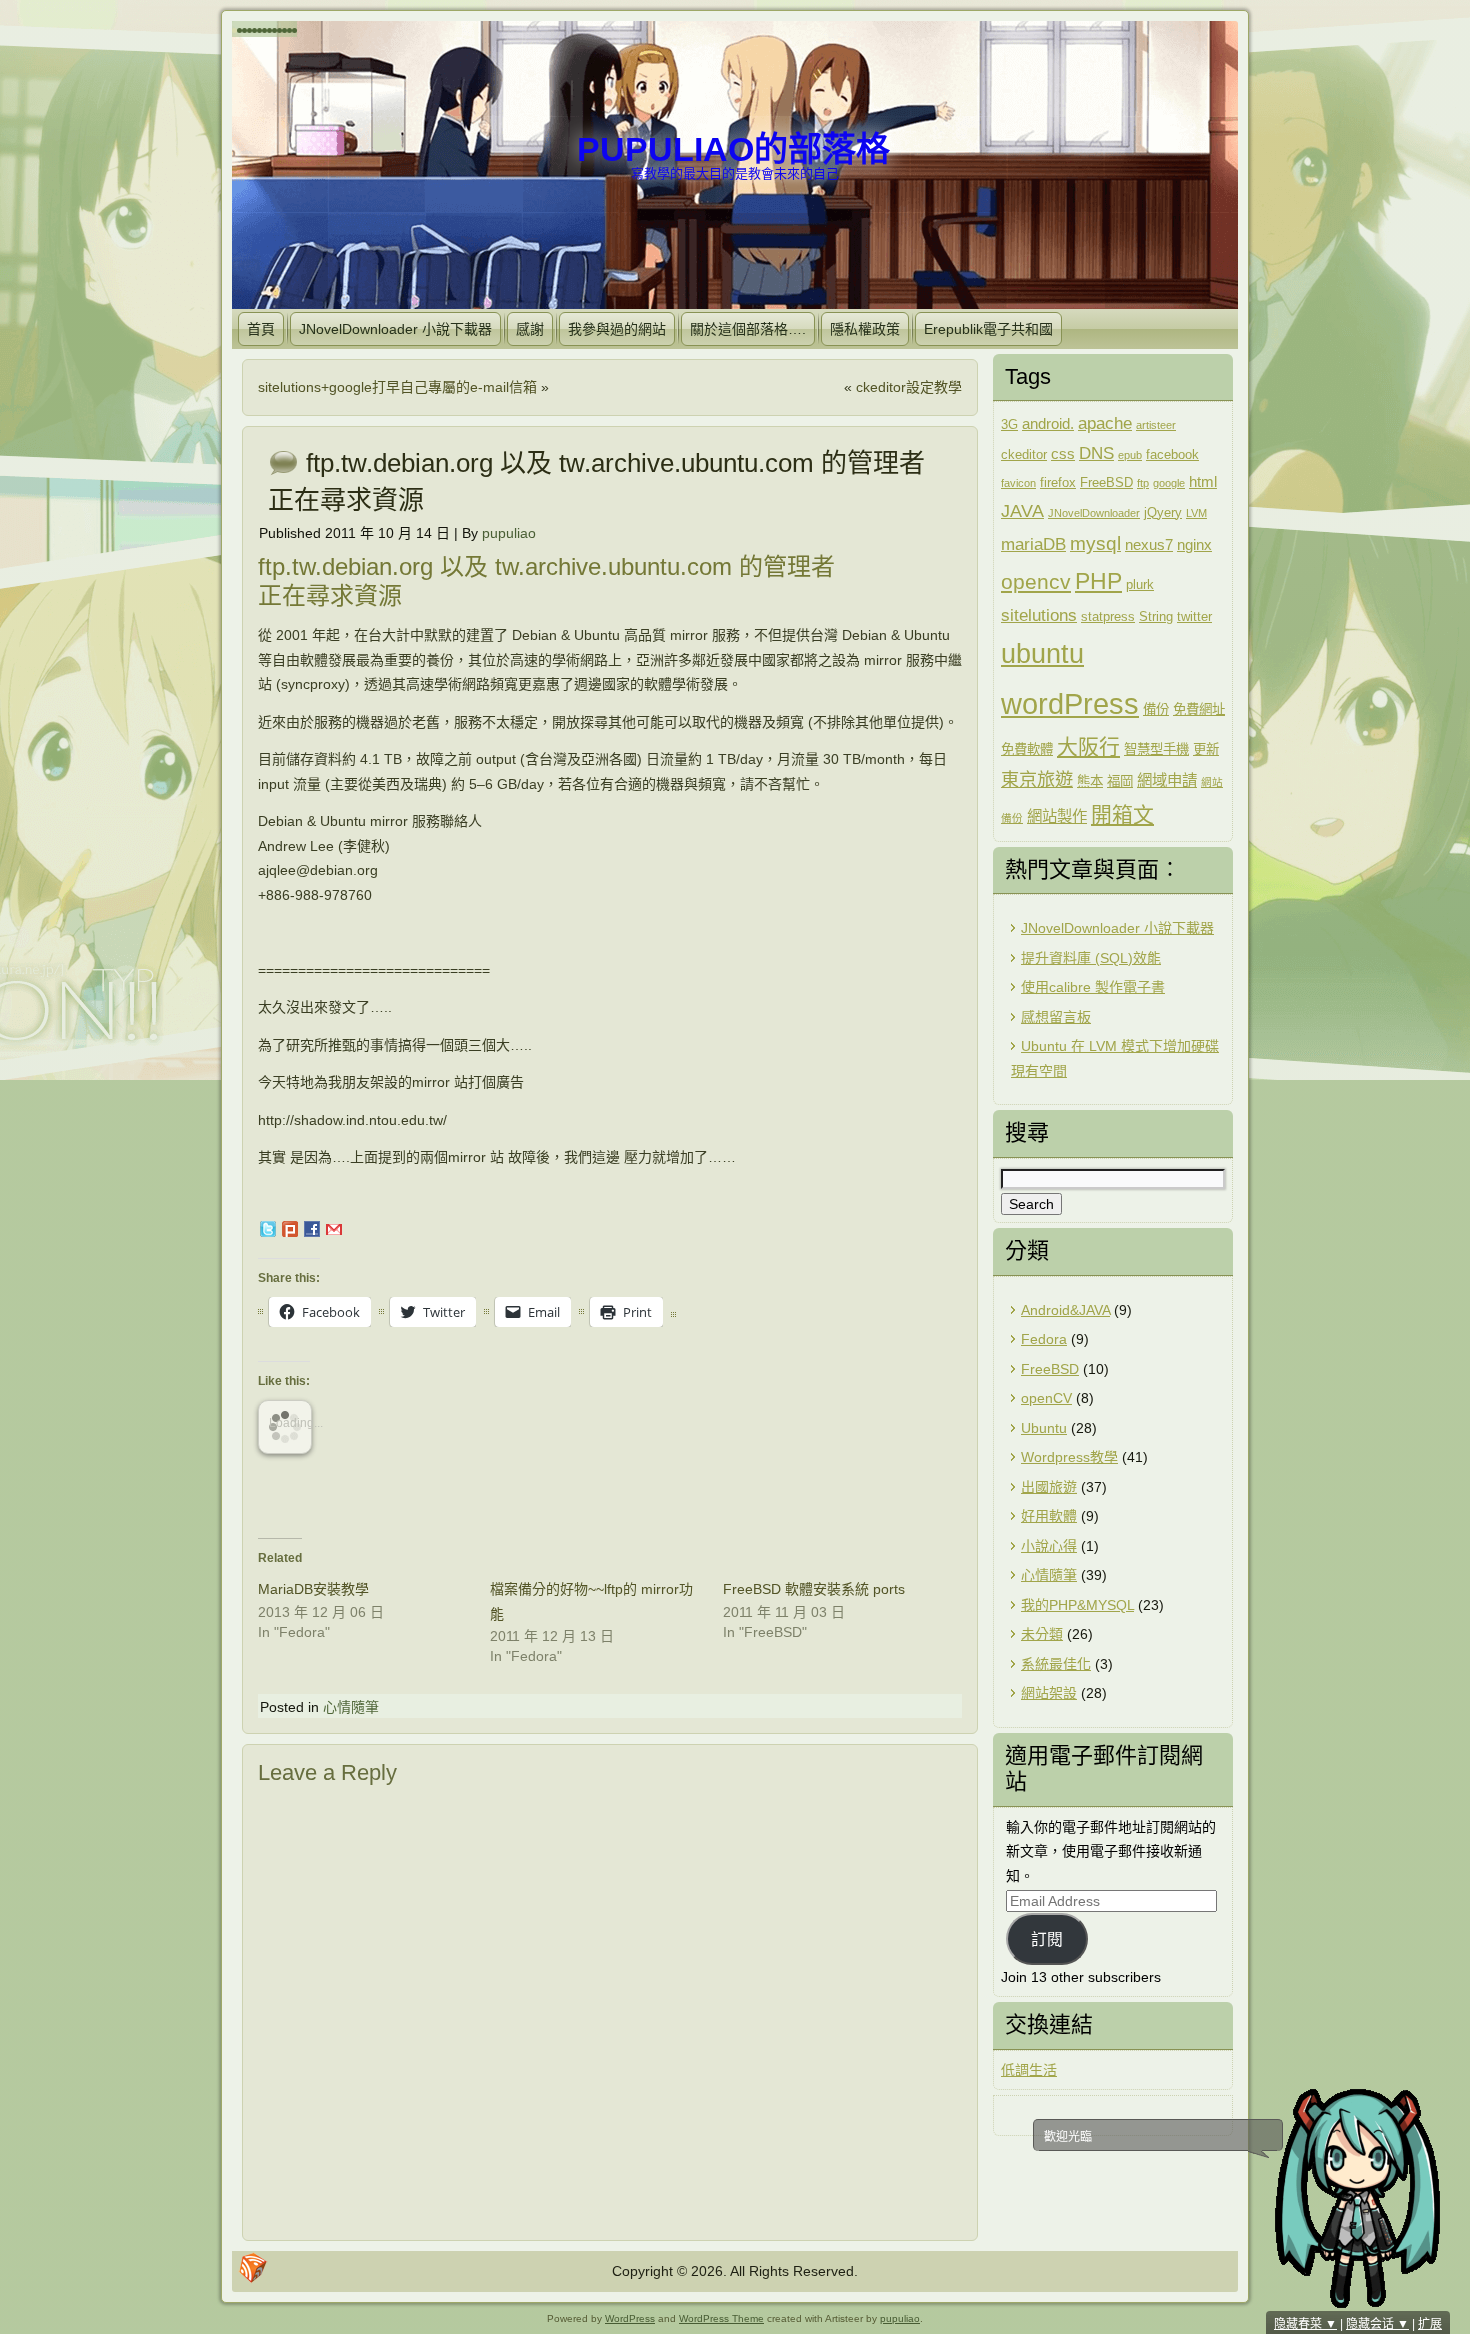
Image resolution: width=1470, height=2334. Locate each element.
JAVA (1022, 511)
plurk (1140, 584)
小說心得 (1049, 1546)
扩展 (1430, 2324)
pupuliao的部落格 (733, 149)
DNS (1096, 453)
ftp (1143, 483)
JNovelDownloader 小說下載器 (395, 329)
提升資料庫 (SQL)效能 (1091, 958)
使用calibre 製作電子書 (1093, 987)
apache (1105, 423)
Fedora (1044, 1339)
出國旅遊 (1049, 1487)
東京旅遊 (1037, 780)
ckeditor (1024, 454)
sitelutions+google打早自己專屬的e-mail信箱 (397, 387)
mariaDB (1033, 544)
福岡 (1120, 781)
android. (1048, 423)
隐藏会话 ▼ (1377, 2324)
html (1203, 481)
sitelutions (1039, 615)
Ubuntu (1044, 1428)
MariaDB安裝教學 (313, 1589)
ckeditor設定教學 (909, 387)
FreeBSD (1106, 482)
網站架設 (1049, 1693)
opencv (1036, 581)
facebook (1172, 454)
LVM (1196, 513)
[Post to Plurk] (289, 1232)
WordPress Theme (721, 2318)
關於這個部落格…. (748, 329)
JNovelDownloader (1094, 513)
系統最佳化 (1056, 1664)
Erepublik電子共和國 (988, 329)
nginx (1194, 544)
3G (1009, 424)
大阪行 (1088, 746)
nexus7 (1149, 544)
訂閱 (1047, 1939)
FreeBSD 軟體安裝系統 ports (814, 1589)
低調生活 (1029, 2070)
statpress (1108, 616)
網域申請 (1167, 780)
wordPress (1070, 703)
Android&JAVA (1065, 1310)
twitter (1194, 616)
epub (1130, 455)
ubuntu (1042, 654)
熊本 (1090, 781)
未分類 (1042, 1634)
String (1156, 616)
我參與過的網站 (617, 329)
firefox (1058, 482)
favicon (1018, 483)
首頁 (261, 329)
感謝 (530, 329)
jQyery (1163, 512)
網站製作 (1057, 816)
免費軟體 (1027, 749)
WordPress (630, 2318)
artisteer (1156, 425)
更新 (1206, 749)
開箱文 (1122, 814)
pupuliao (509, 533)
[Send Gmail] (333, 1232)
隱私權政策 (865, 329)
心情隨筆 (351, 1707)
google (1169, 483)
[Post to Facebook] (311, 1232)
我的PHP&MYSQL (1077, 1605)
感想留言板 (1056, 1017)
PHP (1098, 581)
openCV (1046, 1398)
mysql (1095, 543)
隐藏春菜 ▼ (1305, 2324)
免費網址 (1199, 709)
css (1063, 453)
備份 (1156, 709)
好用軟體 (1049, 1516)
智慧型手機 (1156, 749)
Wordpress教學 (1069, 1457)
